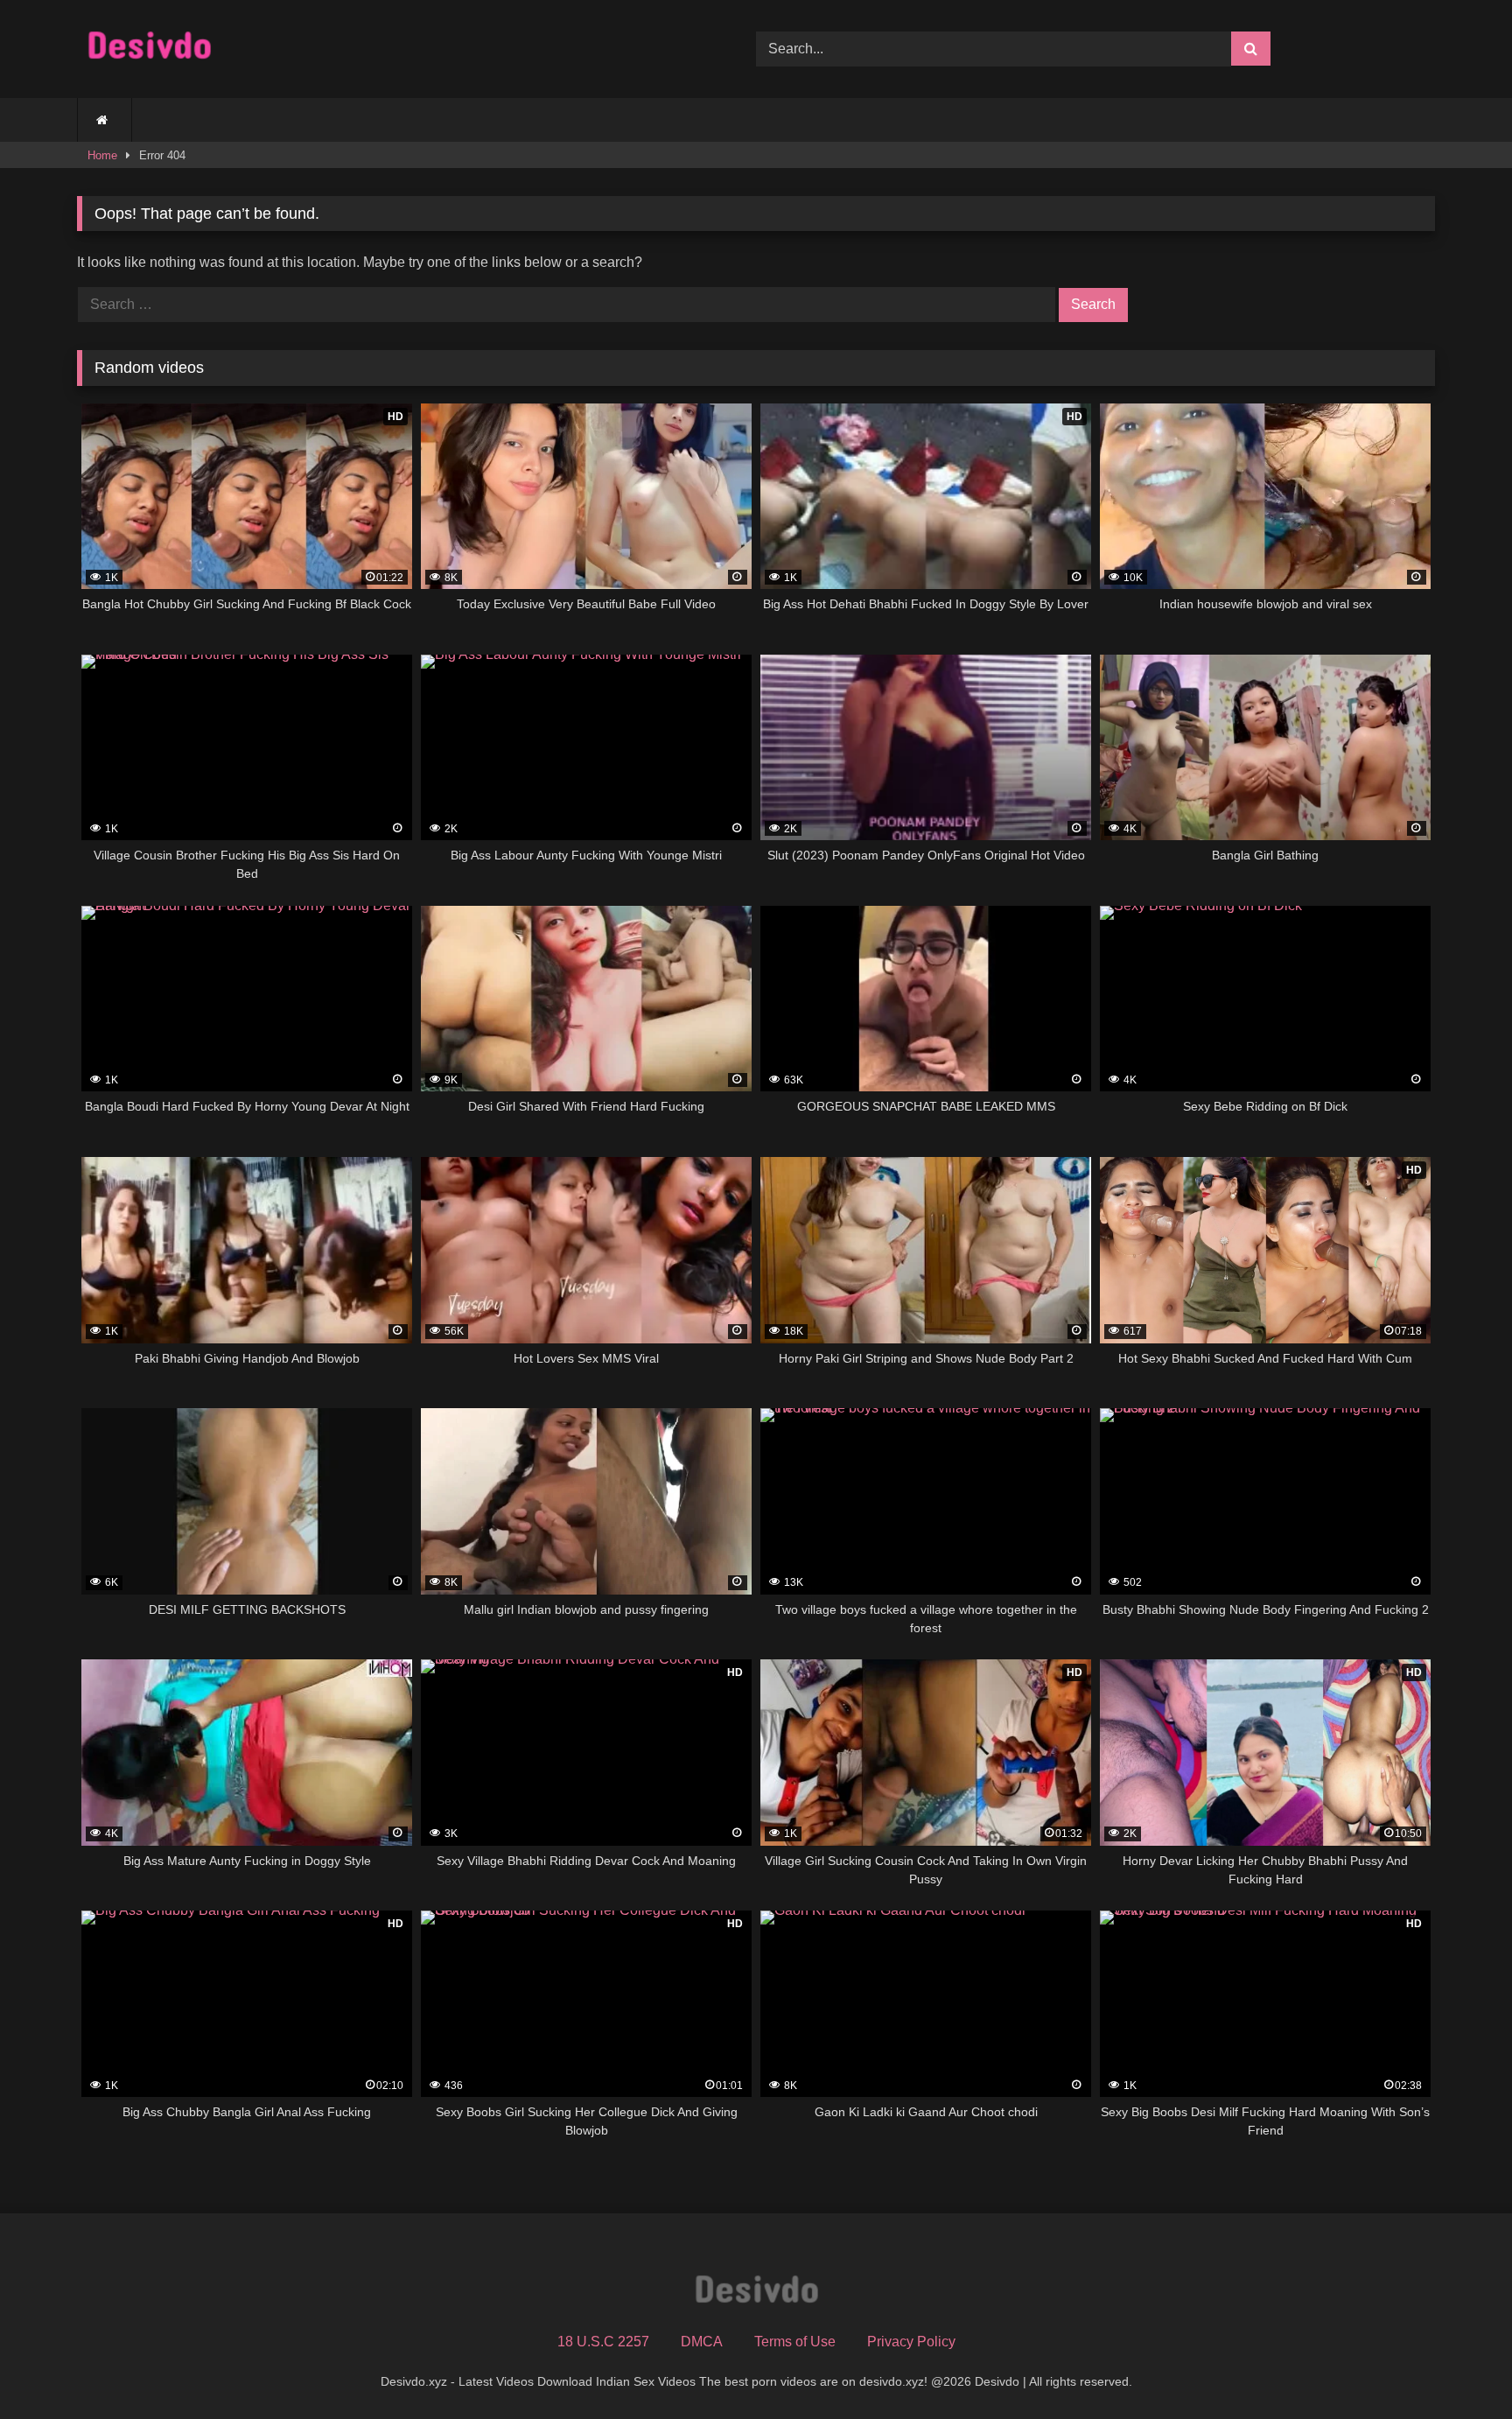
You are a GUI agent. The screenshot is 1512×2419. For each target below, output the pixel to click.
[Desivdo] (149, 49)
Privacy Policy (911, 2342)
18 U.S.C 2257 (603, 2342)
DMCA (702, 2342)
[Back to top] (1458, 2367)
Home (102, 155)
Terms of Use (795, 2342)
